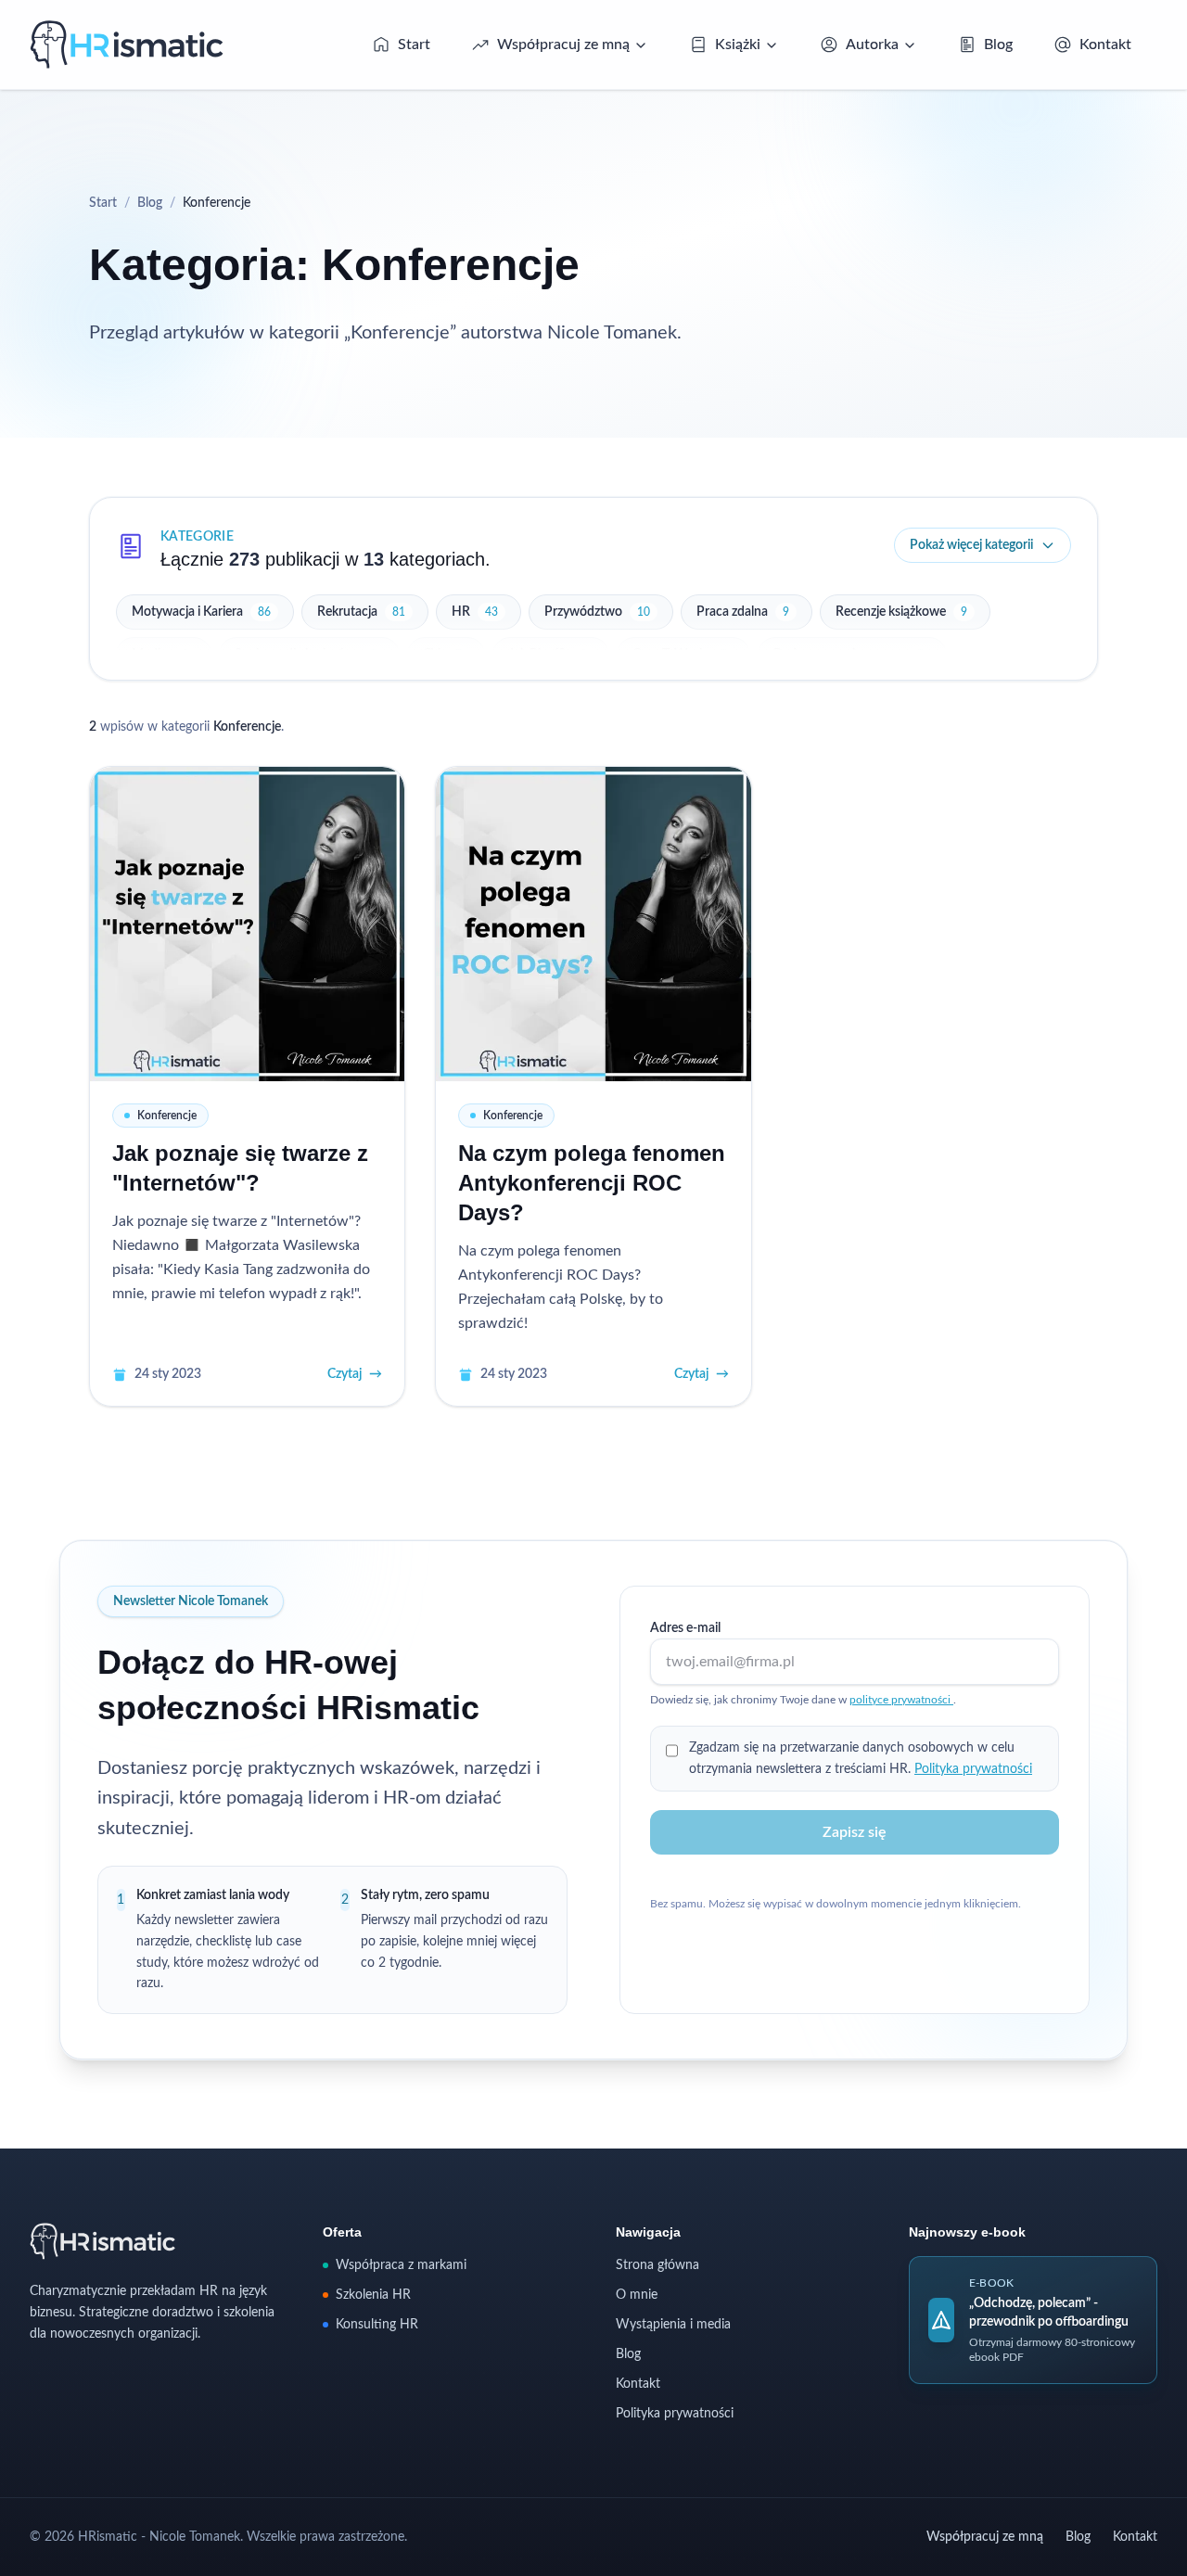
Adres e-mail (685, 1628)
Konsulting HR (377, 2325)
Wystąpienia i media (673, 2325)
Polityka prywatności (973, 1769)
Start (103, 203)
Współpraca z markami (401, 2265)
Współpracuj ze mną (985, 2537)
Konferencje (167, 1116)
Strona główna (657, 2265)
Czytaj (355, 1374)
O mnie (637, 2295)
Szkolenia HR (373, 2295)
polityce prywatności (901, 1700)
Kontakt (638, 2384)
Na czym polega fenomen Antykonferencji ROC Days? (592, 1183)
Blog (150, 203)
